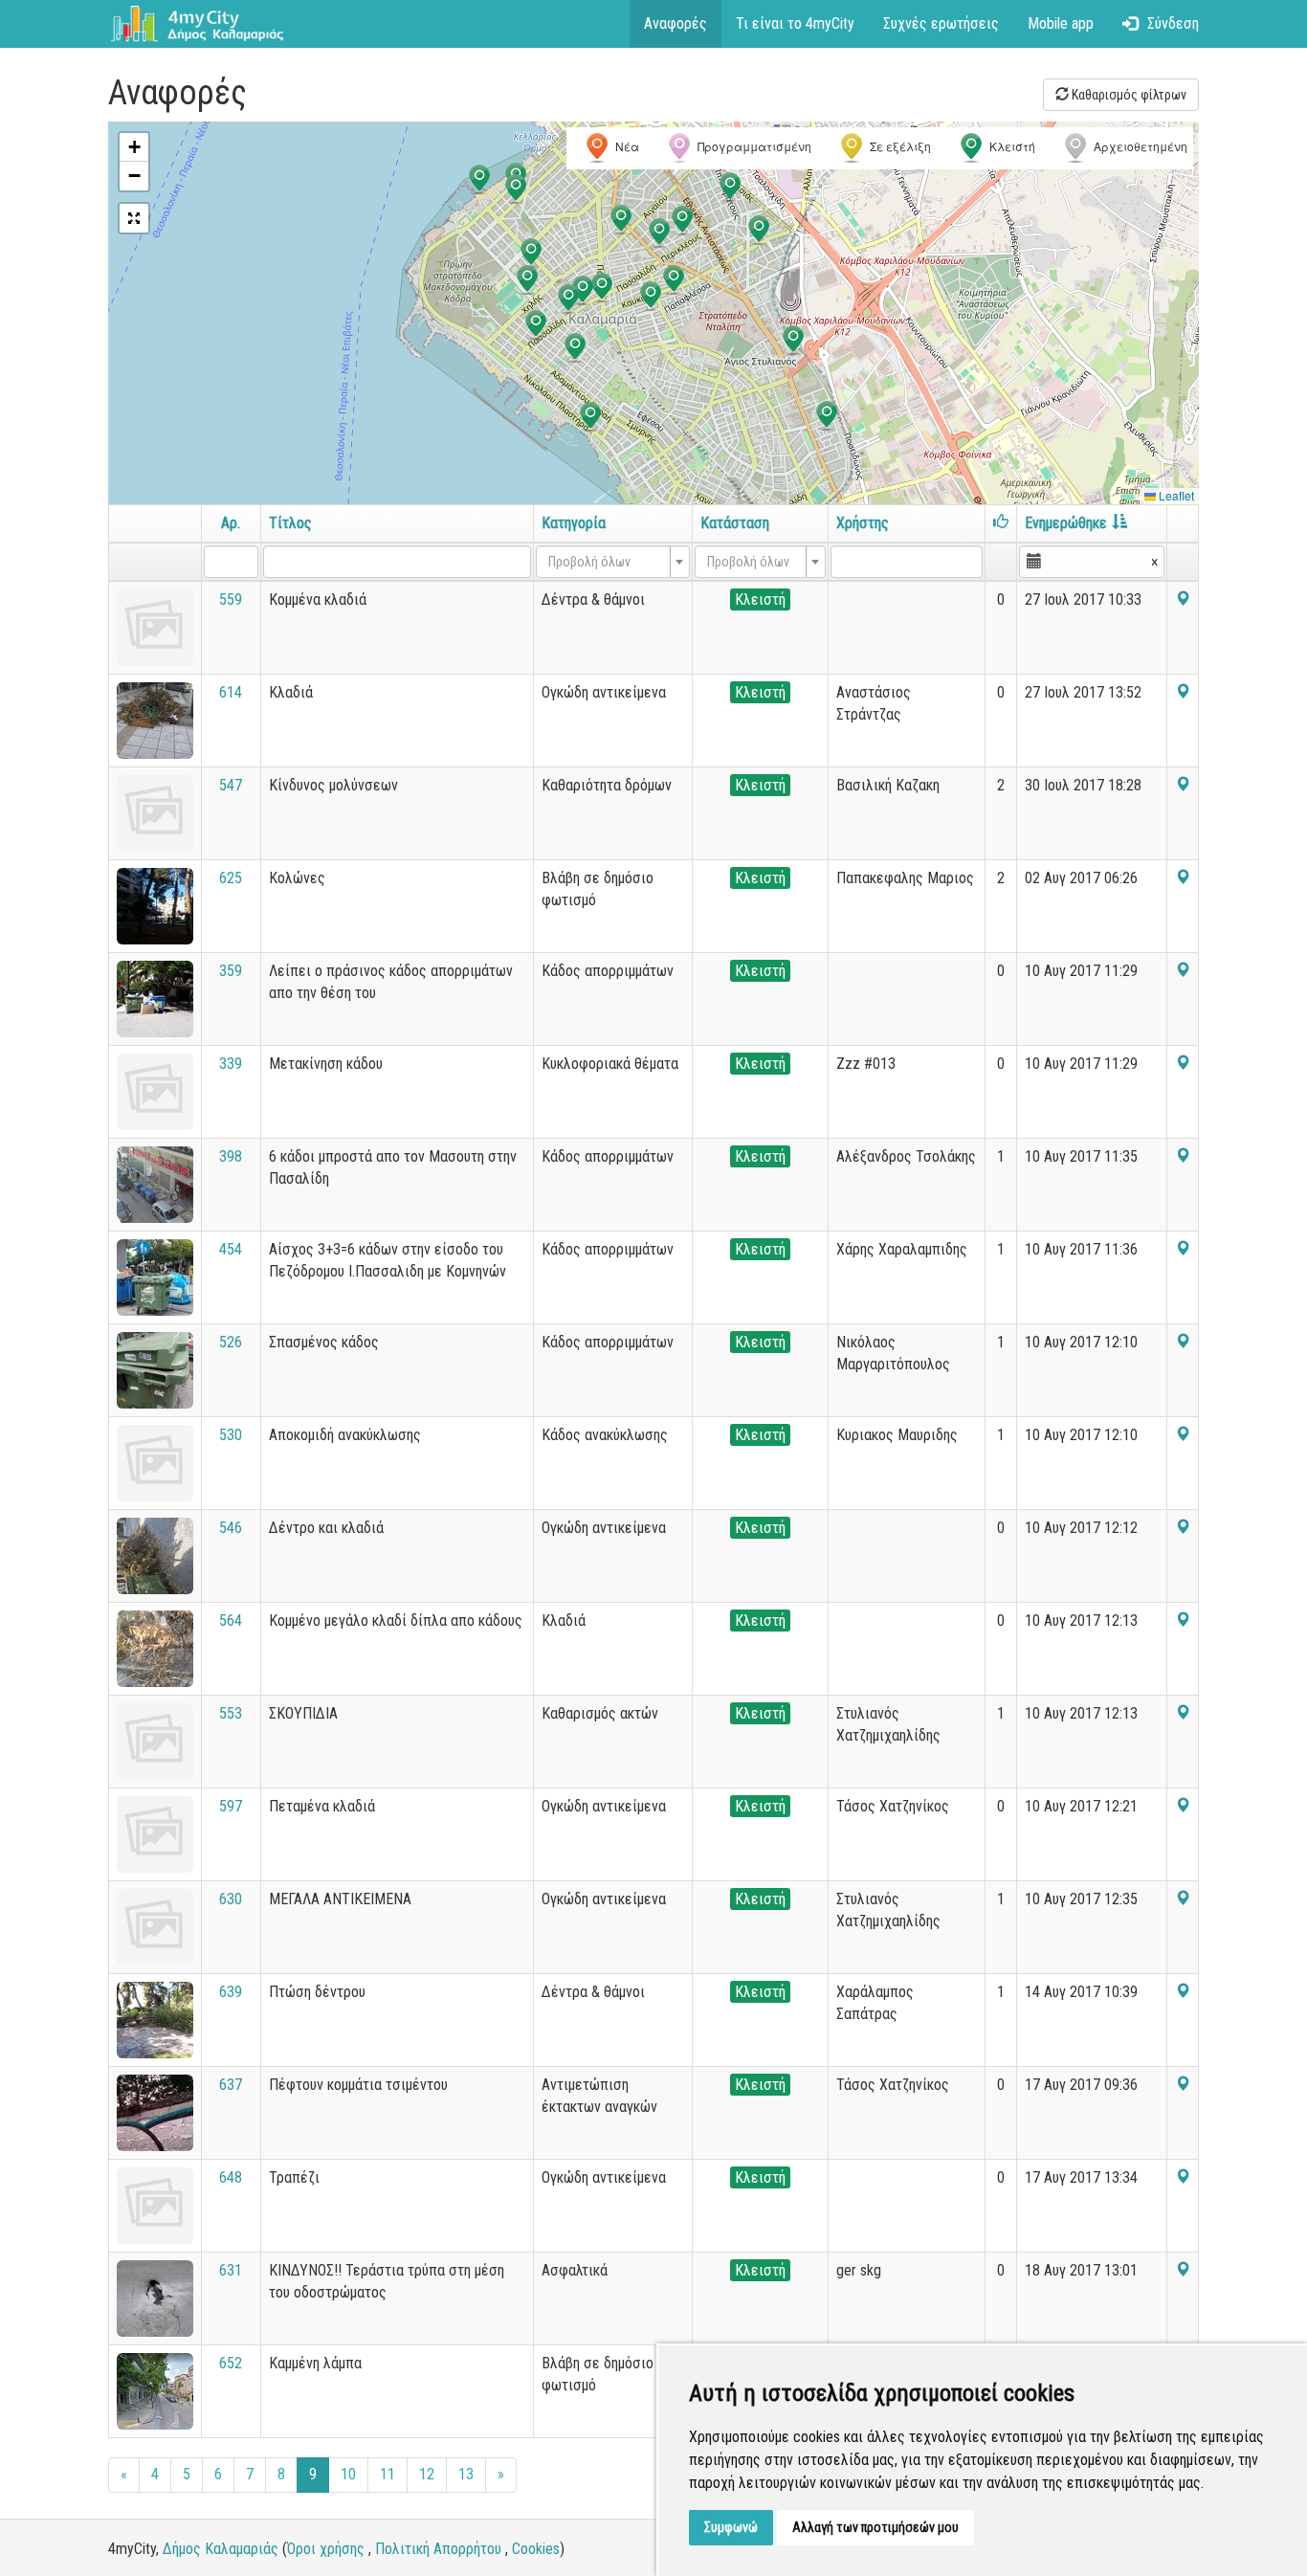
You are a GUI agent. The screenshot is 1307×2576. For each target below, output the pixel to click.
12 (427, 2474)
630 (231, 1899)
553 (231, 1713)
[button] (575, 348)
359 (231, 971)
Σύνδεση (1173, 23)
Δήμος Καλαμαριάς (221, 2549)
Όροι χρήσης (326, 2549)
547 (231, 785)
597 (231, 1806)
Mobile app (1061, 23)
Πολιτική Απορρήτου (438, 2549)
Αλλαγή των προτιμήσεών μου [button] (875, 2527)
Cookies (536, 2549)
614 (231, 692)
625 (231, 878)
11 (388, 2474)
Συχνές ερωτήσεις (941, 23)
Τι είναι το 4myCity (795, 23)
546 (231, 1528)
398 (231, 1156)
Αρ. (231, 523)
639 (231, 1992)
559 (231, 600)
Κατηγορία (574, 523)
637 (231, 2085)
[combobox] (612, 562)
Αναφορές (676, 23)
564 (231, 1621)
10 (348, 2474)
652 (231, 2363)
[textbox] (607, 562)
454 (231, 1249)
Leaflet (1175, 495)
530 (231, 1435)
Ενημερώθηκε (1066, 523)
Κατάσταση (735, 523)
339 (231, 1064)
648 (231, 2177)
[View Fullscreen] (134, 218)
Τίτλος (290, 523)
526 (231, 1342)
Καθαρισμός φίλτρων (1128, 95)
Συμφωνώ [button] (731, 2527)
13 (466, 2474)
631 (231, 2270)
